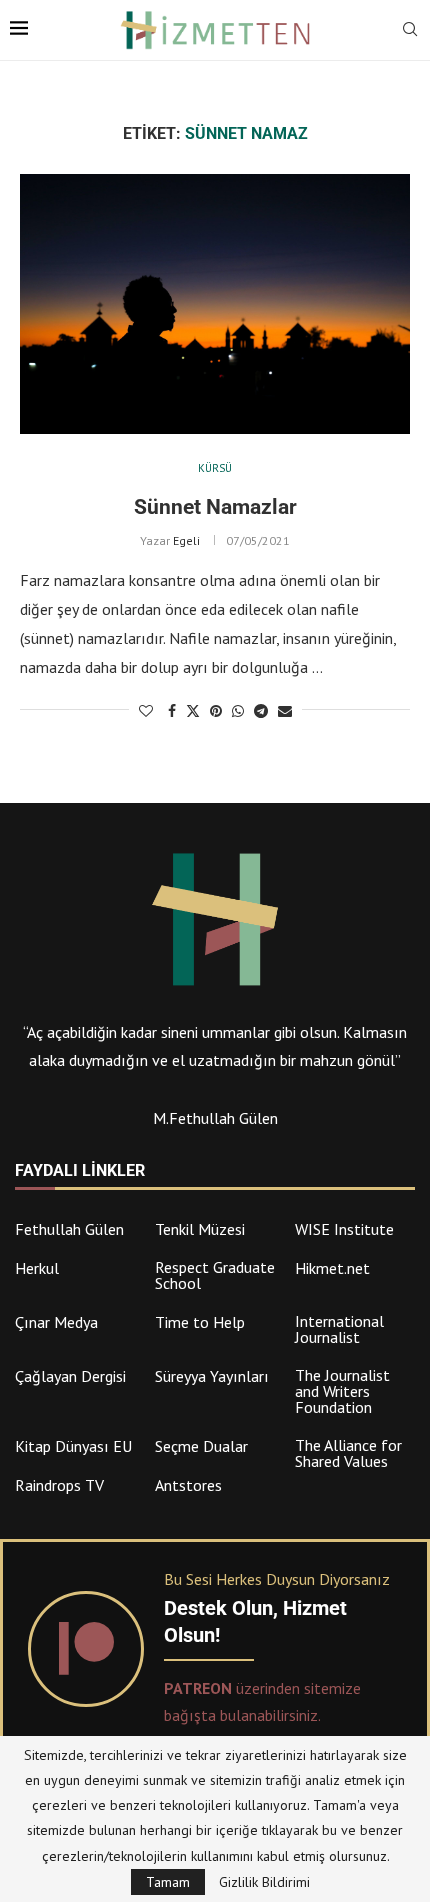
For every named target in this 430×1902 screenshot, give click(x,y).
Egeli (186, 540)
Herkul (37, 1268)
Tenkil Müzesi (200, 1229)
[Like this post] (146, 711)
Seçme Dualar (201, 1446)
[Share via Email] (285, 711)
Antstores (188, 1485)
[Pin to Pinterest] (216, 711)
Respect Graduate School (215, 1275)
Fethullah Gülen (69, 1229)
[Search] (410, 31)
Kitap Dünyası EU (73, 1446)
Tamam (168, 1882)
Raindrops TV (59, 1485)
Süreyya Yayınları (212, 1376)
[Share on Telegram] (261, 711)
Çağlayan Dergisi (70, 1376)
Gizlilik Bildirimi (264, 1882)
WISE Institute (344, 1229)
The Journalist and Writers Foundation (342, 1391)
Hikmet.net (332, 1268)
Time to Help (200, 1322)
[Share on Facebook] (172, 711)
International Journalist (339, 1329)
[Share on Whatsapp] (238, 711)
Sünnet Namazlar (215, 507)
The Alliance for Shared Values (348, 1453)
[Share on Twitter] (193, 711)
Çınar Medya (56, 1322)
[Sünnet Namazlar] (215, 304)
